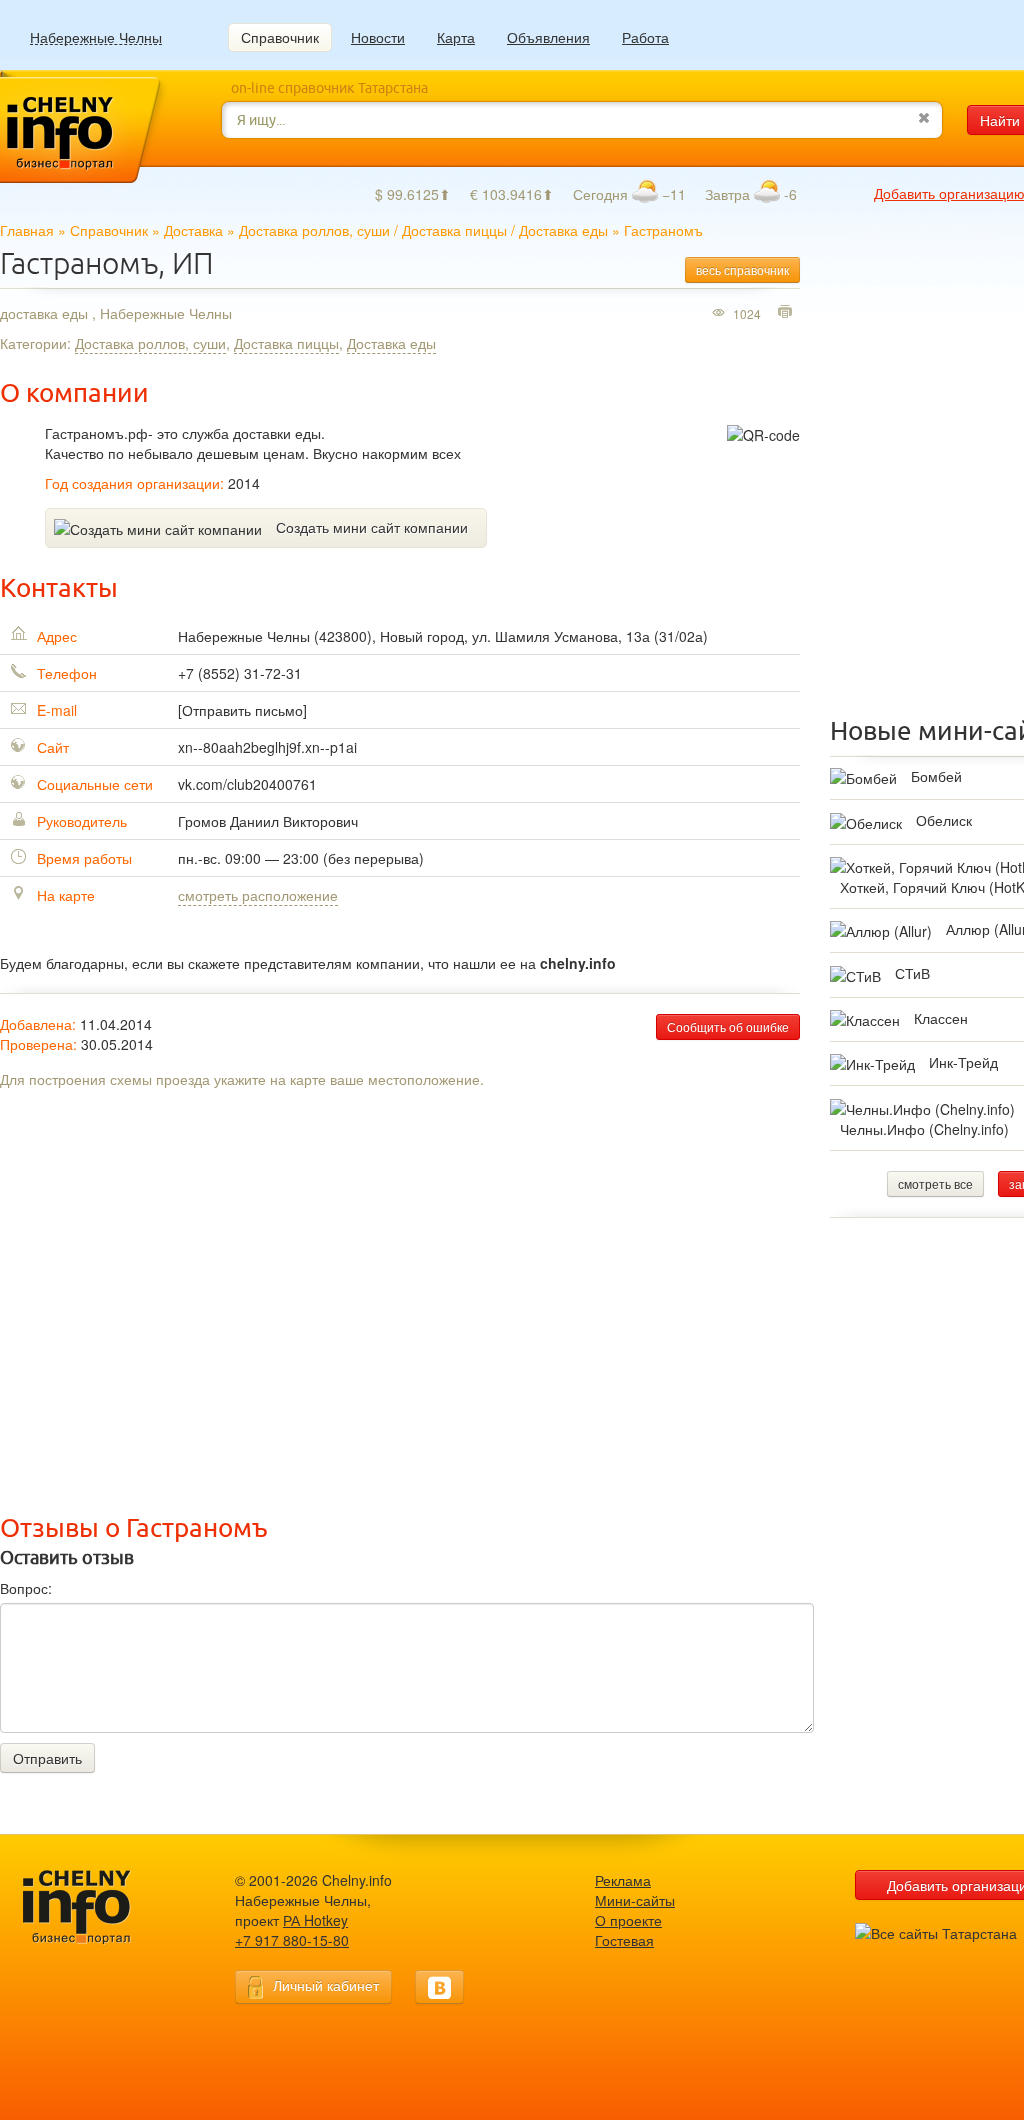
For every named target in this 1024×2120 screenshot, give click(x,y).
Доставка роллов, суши (314, 230)
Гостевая (624, 1940)
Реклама (623, 1880)
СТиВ (912, 973)
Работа (645, 37)
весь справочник (742, 269)
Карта (456, 37)
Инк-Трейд (963, 1062)
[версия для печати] (787, 313)
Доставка (193, 230)
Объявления (548, 37)
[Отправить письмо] (242, 710)
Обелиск (944, 820)
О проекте (628, 1920)
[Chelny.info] (95, 1907)
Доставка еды (563, 230)
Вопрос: (26, 1588)
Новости (378, 37)
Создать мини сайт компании (372, 527)
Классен (941, 1018)
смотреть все (935, 1183)
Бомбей (936, 776)
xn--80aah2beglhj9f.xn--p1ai (267, 747)
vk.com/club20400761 (247, 784)
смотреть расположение (258, 895)
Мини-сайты (635, 1900)
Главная (27, 230)
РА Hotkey (315, 1920)
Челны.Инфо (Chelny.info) (924, 1129)
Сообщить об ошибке (728, 1026)
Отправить (47, 1758)
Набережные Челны (96, 37)
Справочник (280, 37)
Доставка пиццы (454, 230)
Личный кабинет (326, 1985)
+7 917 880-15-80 (292, 1940)
